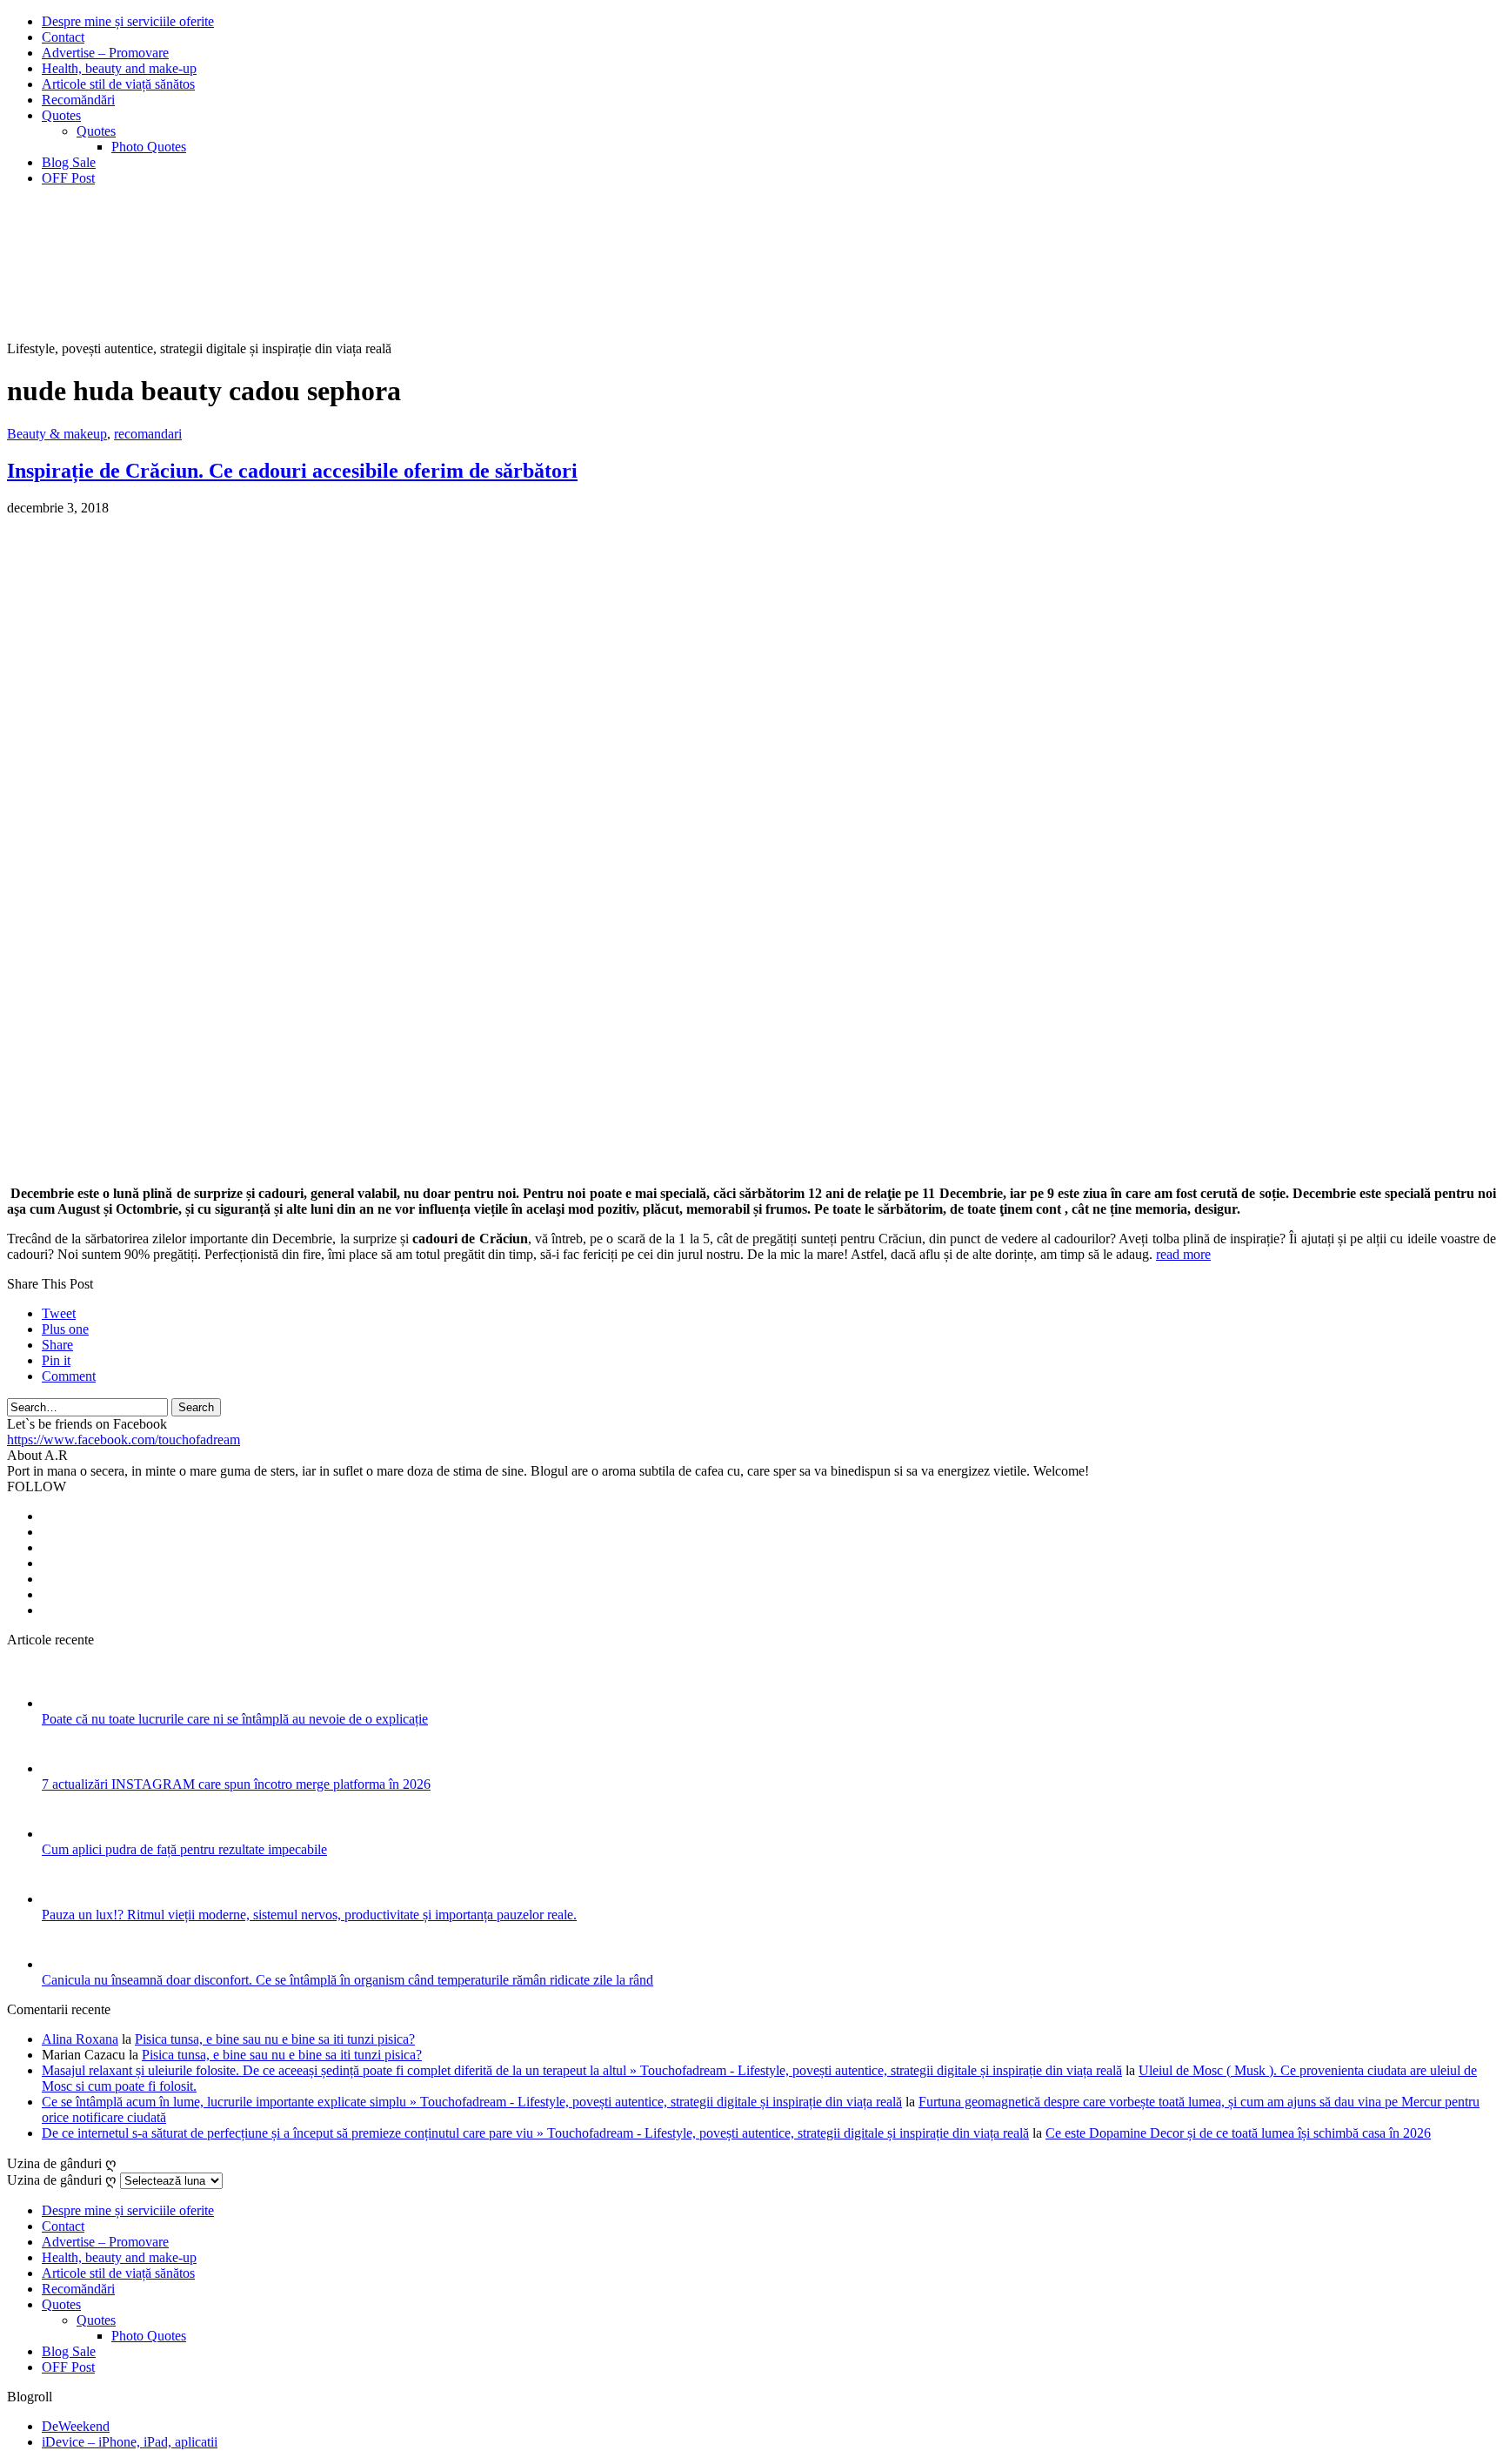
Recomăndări (78, 100)
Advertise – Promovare (105, 53)
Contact (63, 37)
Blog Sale (69, 162)
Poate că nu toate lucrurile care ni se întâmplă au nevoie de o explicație (235, 1719)
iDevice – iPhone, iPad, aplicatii (130, 2442)
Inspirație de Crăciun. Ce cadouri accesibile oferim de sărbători (292, 471)
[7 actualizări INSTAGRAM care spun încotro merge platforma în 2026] (65, 1768)
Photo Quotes (149, 147)
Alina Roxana (80, 2039)
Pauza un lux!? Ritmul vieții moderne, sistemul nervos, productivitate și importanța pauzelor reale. (309, 1915)
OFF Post (68, 178)
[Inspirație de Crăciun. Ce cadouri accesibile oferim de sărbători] (442, 1164)
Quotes (61, 115)
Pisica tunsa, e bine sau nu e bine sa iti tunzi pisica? (275, 2039)
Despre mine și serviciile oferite (128, 21)
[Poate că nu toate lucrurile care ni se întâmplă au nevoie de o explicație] (65, 1703)
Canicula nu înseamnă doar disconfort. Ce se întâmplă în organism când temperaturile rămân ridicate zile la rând (347, 1980)
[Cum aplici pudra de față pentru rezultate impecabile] (65, 1834)
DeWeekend (76, 2426)
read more (1183, 1254)
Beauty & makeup (57, 434)
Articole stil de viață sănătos (118, 84)
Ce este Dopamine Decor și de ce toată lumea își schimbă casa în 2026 (1238, 2133)
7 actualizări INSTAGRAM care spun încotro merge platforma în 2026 (236, 1784)
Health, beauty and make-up (119, 68)
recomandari (148, 434)
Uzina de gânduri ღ (62, 2180)
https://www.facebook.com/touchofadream (124, 1440)
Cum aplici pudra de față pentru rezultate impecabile (184, 1849)
